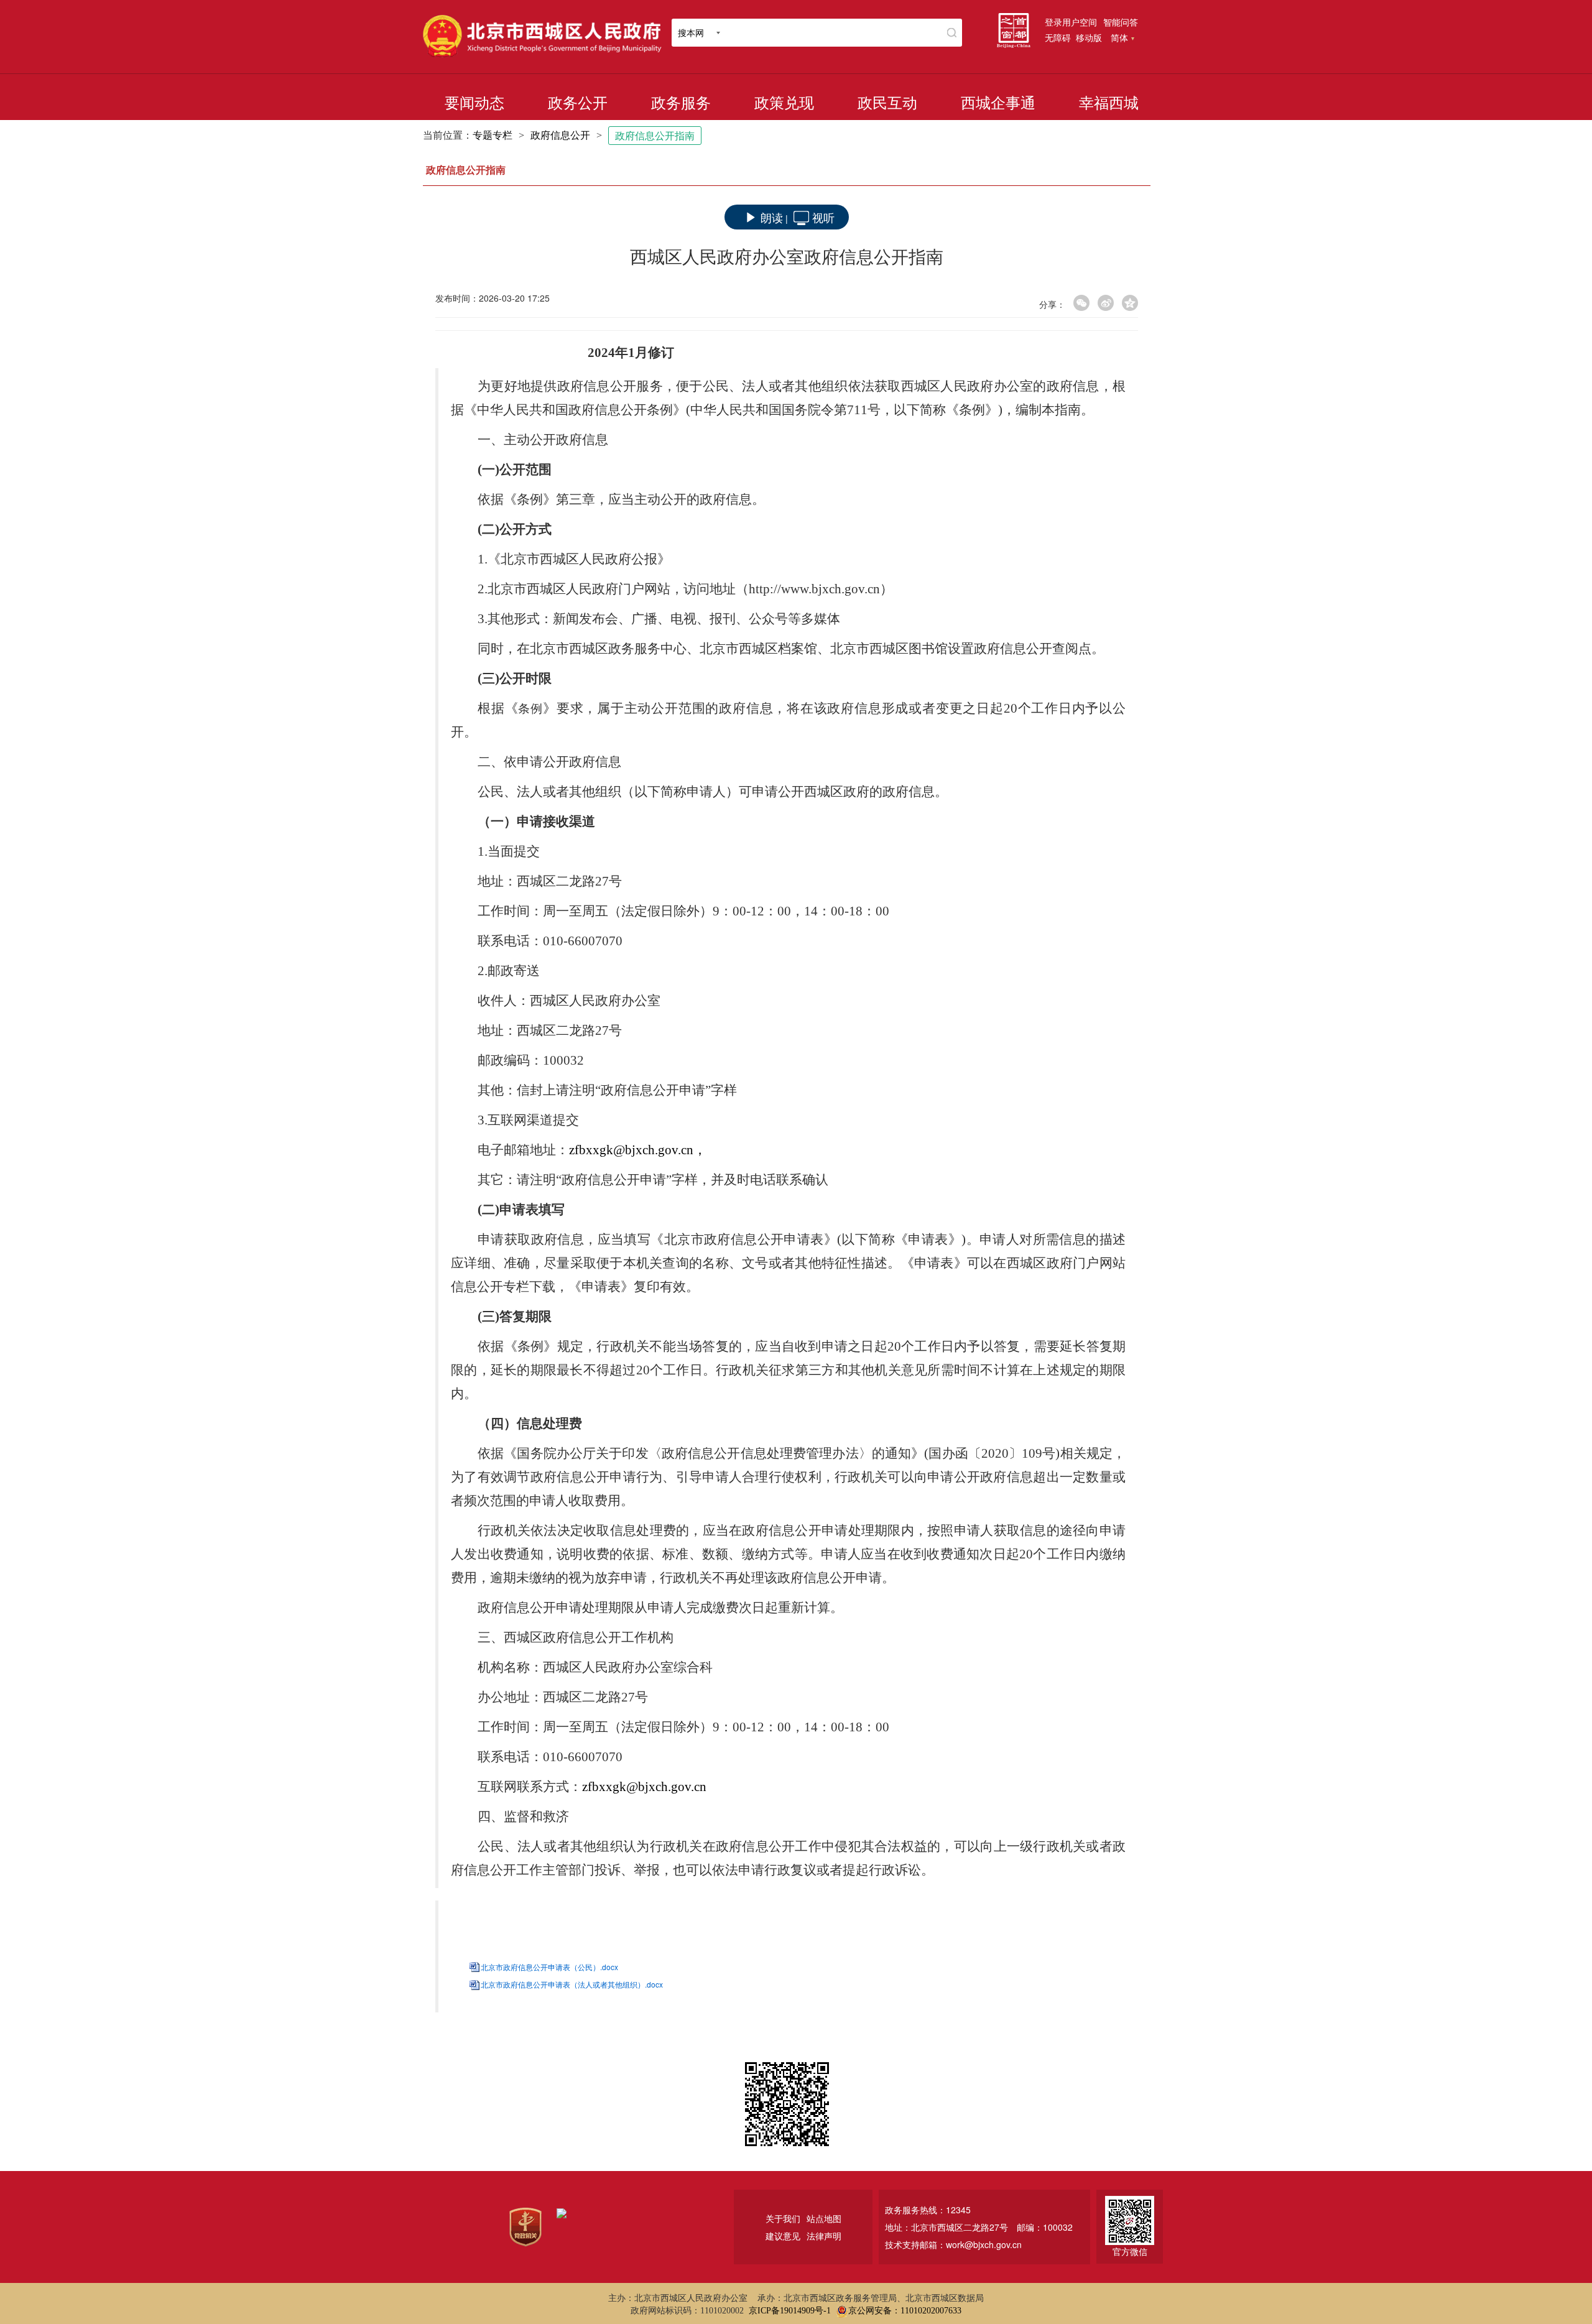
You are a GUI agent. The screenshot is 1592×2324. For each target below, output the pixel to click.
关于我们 (783, 2218)
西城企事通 (998, 103)
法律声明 (824, 2236)
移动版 (1089, 37)
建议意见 (783, 2236)
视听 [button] (823, 217)
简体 (1119, 37)
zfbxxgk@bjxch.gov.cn (644, 1787)
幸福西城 (1109, 103)
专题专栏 (493, 135)
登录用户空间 (1071, 22)
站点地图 (824, 2218)
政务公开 (578, 103)
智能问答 (1121, 22)
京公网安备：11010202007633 (905, 2311)
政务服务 (681, 103)
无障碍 (1058, 37)
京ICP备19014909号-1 (790, 2311)
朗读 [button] (772, 217)
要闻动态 (474, 103)
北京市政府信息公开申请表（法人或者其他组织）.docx (572, 1984)
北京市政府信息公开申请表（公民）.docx (549, 1967)
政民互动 (887, 103)
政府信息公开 (560, 135)
